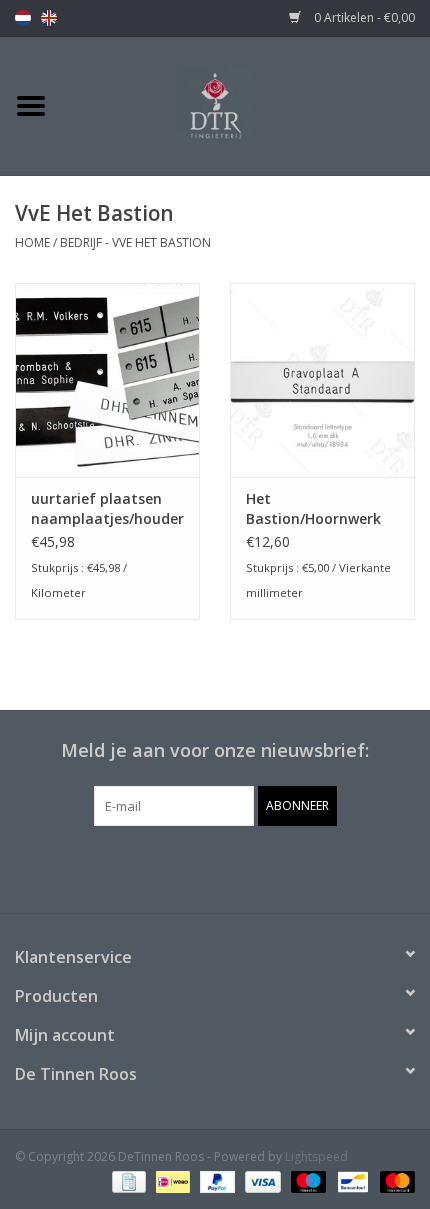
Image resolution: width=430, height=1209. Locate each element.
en (49, 18)
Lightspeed (316, 1156)
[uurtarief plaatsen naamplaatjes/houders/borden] (107, 380)
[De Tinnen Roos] (246, 104)
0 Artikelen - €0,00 (363, 17)
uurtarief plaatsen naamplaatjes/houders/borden (107, 508)
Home (32, 242)
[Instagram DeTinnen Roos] (233, 867)
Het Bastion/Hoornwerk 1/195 (313, 509)
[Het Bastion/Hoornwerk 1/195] (322, 380)
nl (23, 18)
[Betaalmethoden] (127, 1181)
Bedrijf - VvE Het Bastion (135, 242)
